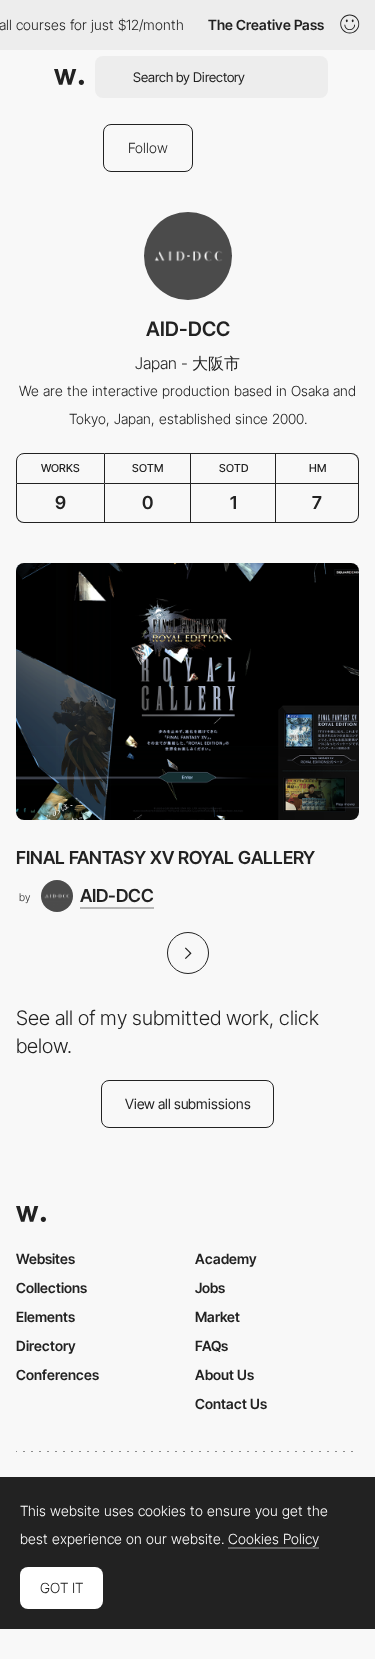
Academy (226, 1258)
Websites (45, 1258)
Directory (46, 1345)
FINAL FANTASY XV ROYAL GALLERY (165, 857)
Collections (51, 1287)
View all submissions (188, 1103)
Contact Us (231, 1403)
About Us (224, 1374)
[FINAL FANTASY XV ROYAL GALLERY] (187, 691)
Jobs (210, 1287)
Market (217, 1316)
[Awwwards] (69, 77)
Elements (45, 1316)
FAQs (211, 1345)
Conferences (57, 1374)
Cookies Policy (273, 1539)
